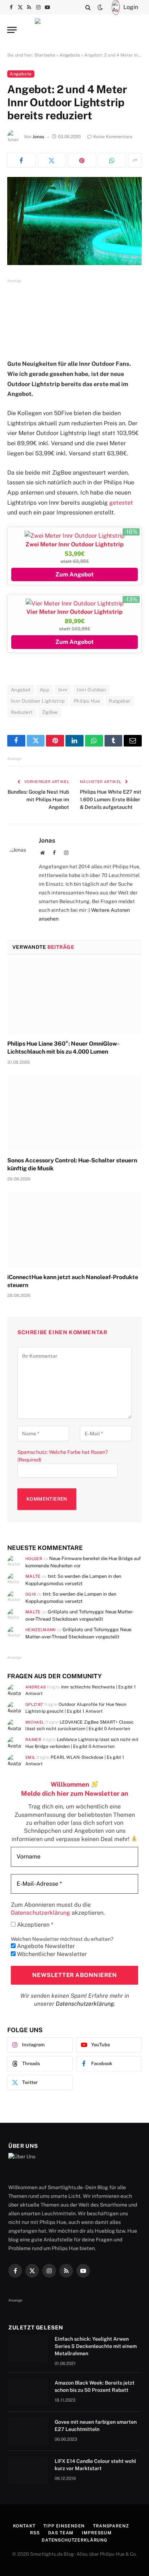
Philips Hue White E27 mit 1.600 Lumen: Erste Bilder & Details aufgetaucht (111, 799)
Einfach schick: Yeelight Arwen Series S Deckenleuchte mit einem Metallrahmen (96, 2346)
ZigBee (50, 712)
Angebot (21, 690)
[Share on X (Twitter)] (52, 160)
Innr (63, 690)
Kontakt (24, 2526)
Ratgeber (120, 701)
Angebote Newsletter (45, 1946)
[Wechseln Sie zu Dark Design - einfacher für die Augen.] (100, 7)
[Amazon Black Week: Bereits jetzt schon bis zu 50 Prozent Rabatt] (28, 2392)
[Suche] (88, 7)
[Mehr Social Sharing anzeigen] (135, 160)
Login (131, 7)
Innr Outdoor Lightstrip (38, 701)
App (44, 690)
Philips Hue (87, 701)
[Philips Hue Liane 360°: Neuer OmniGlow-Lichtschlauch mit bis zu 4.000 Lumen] (74, 996)
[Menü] (12, 30)
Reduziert (22, 712)
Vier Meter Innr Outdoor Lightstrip (74, 612)
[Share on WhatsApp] (112, 160)
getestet (121, 503)
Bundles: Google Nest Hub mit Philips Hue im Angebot (38, 799)
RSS (35, 2533)
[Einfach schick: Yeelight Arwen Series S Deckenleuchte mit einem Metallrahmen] (28, 2348)
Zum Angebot (74, 574)
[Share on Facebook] (22, 160)
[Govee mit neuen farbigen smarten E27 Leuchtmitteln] (28, 2431)
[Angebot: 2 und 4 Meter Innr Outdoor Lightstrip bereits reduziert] (74, 221)
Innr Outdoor (91, 690)
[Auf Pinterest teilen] (82, 160)
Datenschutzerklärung (85, 2004)
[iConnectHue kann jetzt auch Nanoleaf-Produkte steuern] (74, 1230)
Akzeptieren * (34, 1925)
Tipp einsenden (64, 2526)
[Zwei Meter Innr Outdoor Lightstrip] (75, 536)
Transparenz (111, 2526)
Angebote (70, 55)
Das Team (61, 2533)
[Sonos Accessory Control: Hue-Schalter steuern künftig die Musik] (74, 1113)
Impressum (97, 2533)
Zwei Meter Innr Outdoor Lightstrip (74, 544)
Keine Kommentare (113, 137)
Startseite (45, 55)
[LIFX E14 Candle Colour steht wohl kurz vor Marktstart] (28, 2470)
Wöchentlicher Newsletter (51, 1954)
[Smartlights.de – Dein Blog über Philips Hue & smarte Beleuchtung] (74, 30)
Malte (33, 1576)
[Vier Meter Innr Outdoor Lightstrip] (75, 603)
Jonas (38, 137)
